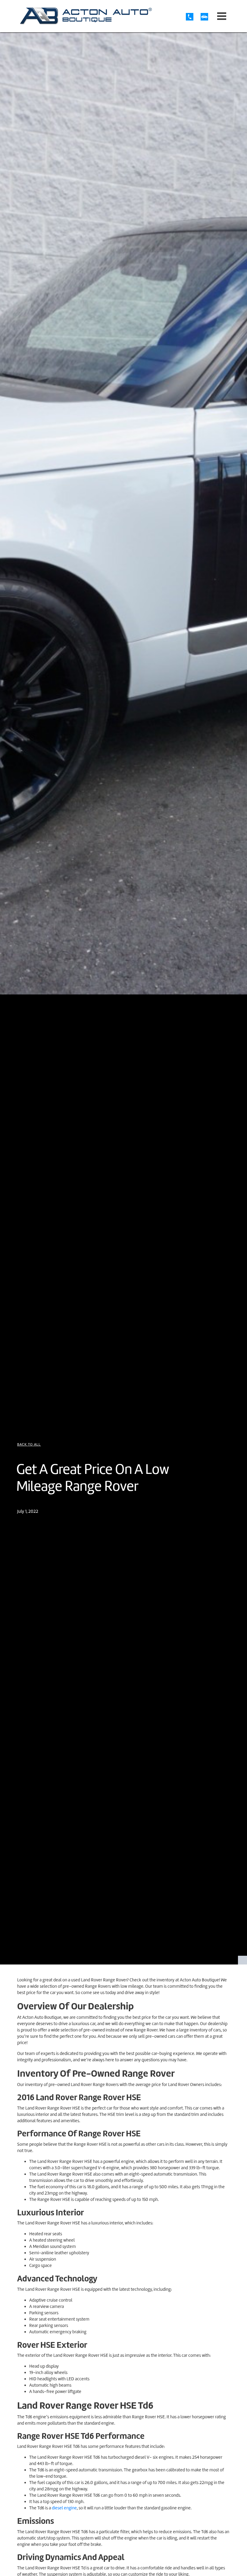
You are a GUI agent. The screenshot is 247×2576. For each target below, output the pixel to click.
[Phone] (193, 17)
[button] (29, 1444)
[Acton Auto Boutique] (86, 16)
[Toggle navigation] (222, 16)
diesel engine (64, 2508)
